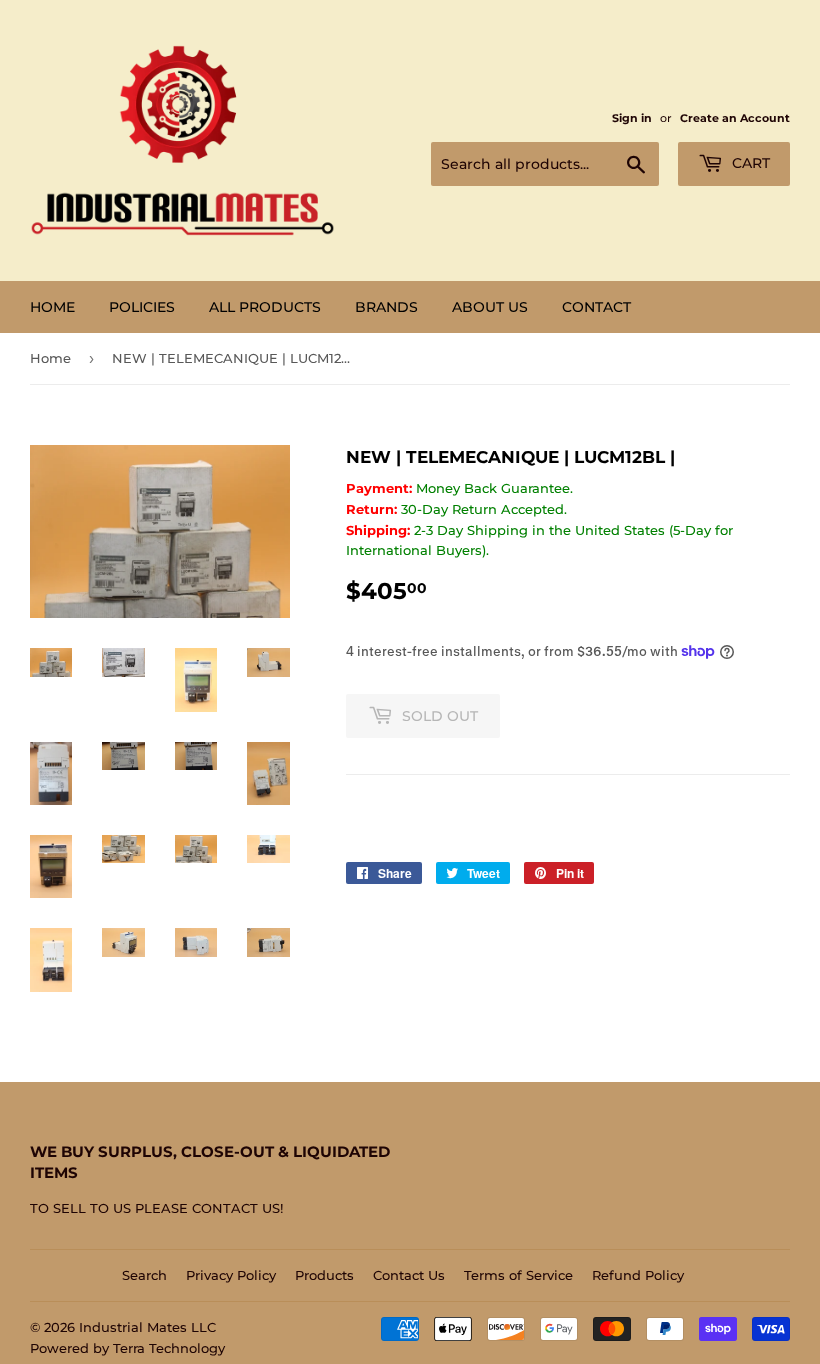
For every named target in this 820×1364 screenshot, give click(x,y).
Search (144, 1275)
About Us (490, 307)
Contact (596, 307)
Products (324, 1275)
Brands (386, 307)
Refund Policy (638, 1275)
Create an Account (735, 118)
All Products (265, 307)
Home (52, 307)
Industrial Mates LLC (147, 1327)
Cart (749, 163)
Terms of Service (518, 1275)
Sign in (632, 118)
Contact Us (409, 1275)
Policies (142, 307)
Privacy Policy (231, 1275)
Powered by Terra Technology (127, 1348)
